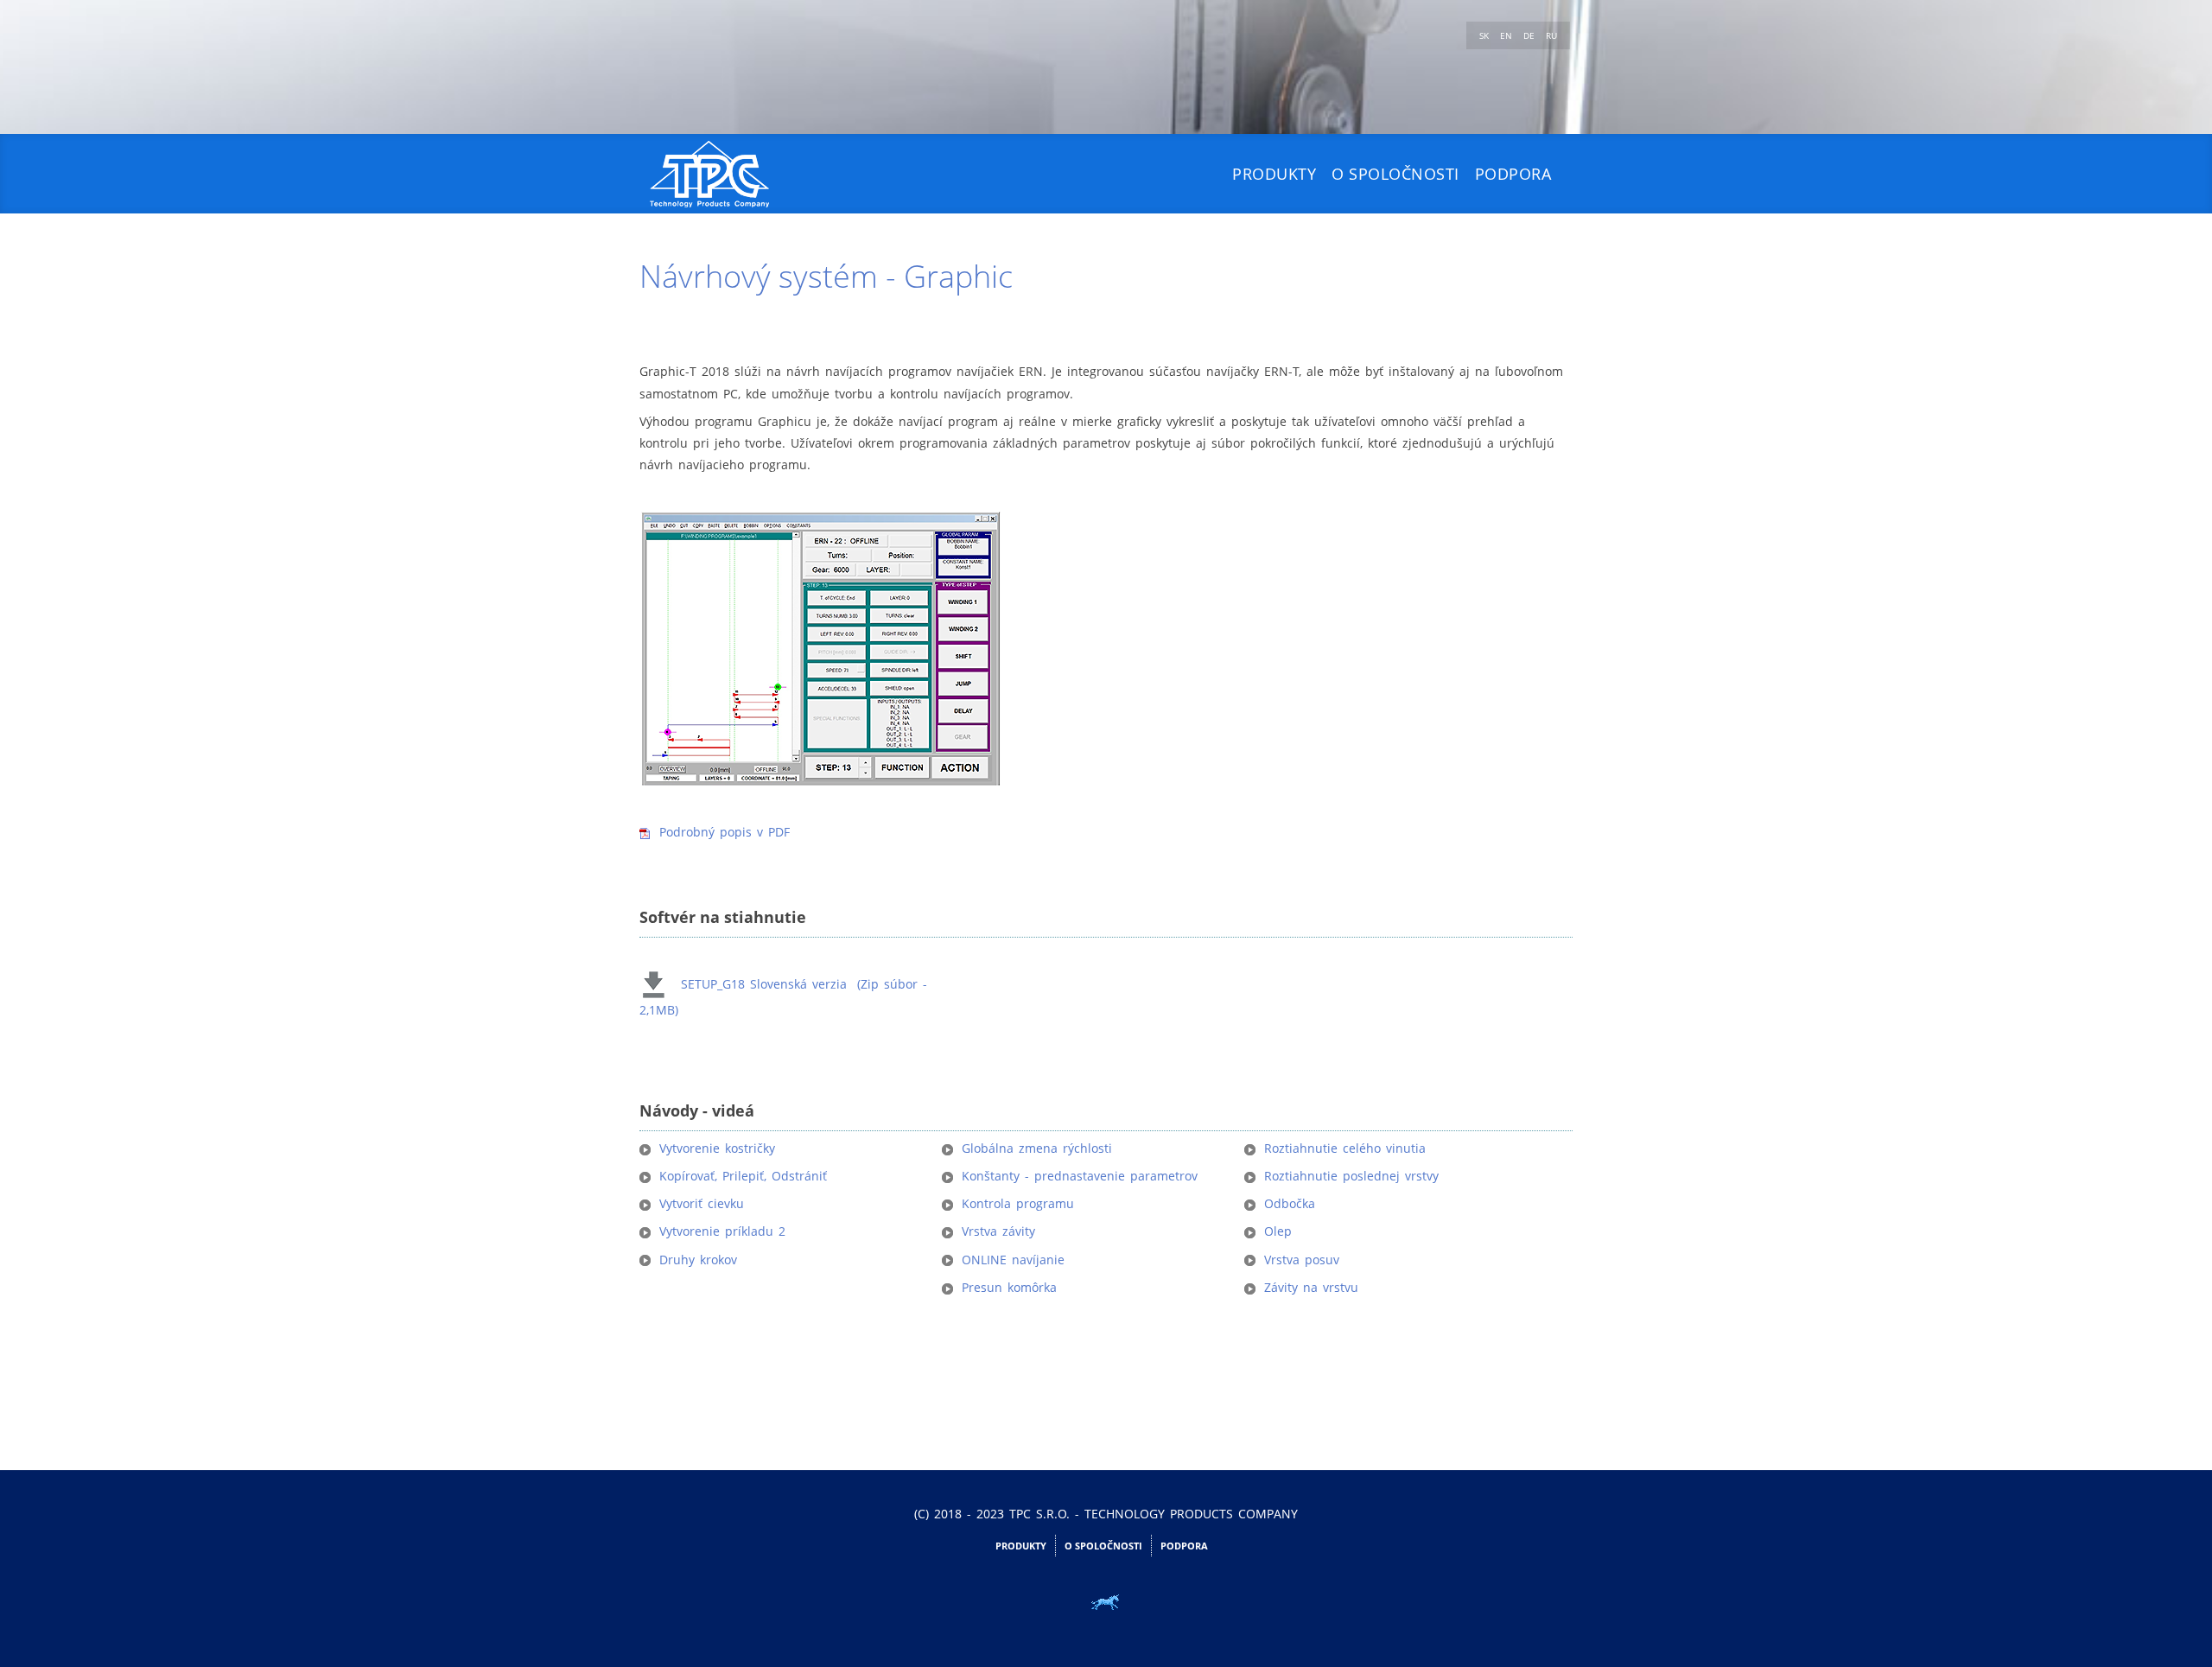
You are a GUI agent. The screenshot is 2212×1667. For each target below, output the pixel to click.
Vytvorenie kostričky (717, 1148)
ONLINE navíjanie (1013, 1260)
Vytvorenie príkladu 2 (722, 1231)
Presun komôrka (1009, 1287)
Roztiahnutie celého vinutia (1345, 1148)
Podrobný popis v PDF (725, 832)
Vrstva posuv (1302, 1260)
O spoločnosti (1395, 174)
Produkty (1274, 174)
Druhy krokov (698, 1260)
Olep (1278, 1231)
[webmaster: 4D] (1106, 1602)
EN (1507, 35)
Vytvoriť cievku (702, 1203)
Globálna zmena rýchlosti (1037, 1148)
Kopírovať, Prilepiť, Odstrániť (743, 1176)
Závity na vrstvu (1311, 1287)
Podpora (1513, 174)
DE (1530, 35)
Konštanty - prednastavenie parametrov (1080, 1176)
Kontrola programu (1018, 1203)
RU (1551, 35)
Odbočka (1290, 1203)
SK (1485, 35)
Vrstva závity (998, 1231)
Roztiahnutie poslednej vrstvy (1351, 1176)
